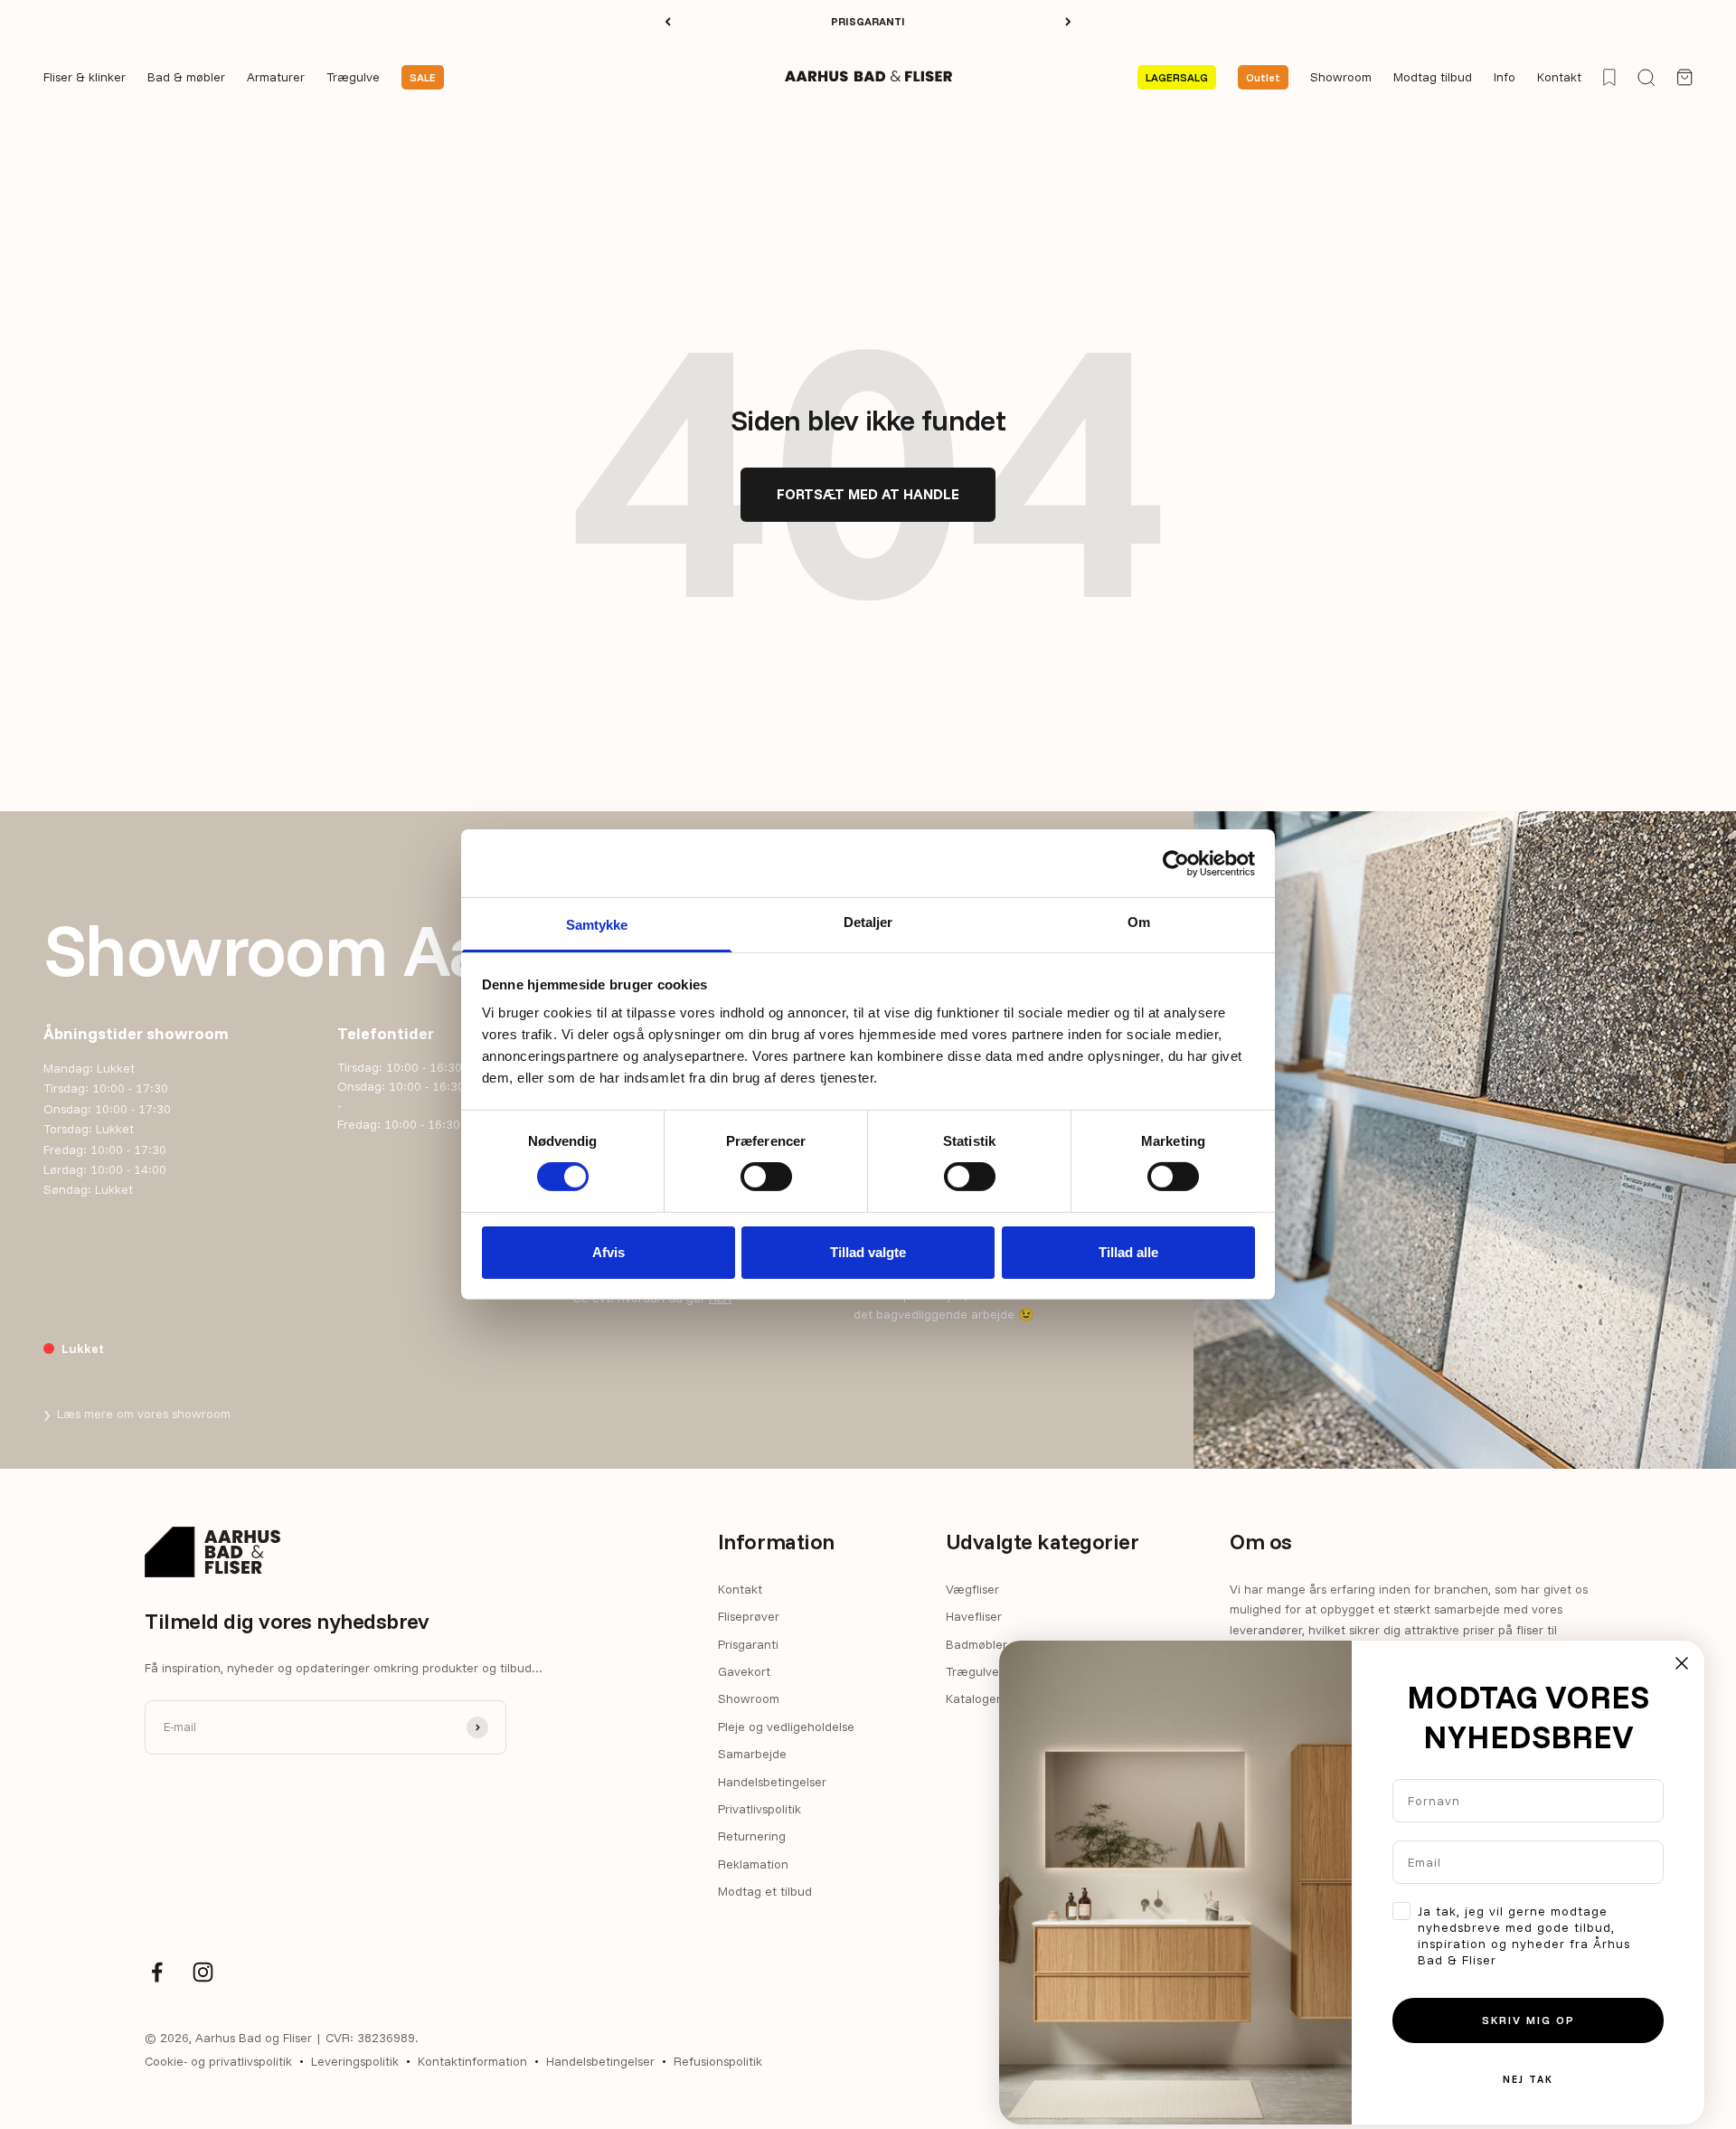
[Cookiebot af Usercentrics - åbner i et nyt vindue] (1176, 863)
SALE (423, 77)
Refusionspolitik (718, 2061)
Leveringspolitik (355, 2061)
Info (1505, 78)
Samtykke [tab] (597, 925)
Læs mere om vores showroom (137, 1414)
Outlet (1263, 77)
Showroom (1341, 78)
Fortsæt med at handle (868, 494)
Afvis (609, 1252)
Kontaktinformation (472, 2061)
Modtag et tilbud (765, 1891)
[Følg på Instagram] (203, 1972)
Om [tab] (1139, 922)
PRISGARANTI (868, 21)
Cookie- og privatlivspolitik (218, 2061)
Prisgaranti (748, 1644)
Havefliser (974, 1616)
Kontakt (1559, 78)
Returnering (752, 1836)
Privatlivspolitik (759, 1809)
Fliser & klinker (85, 78)
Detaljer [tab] (868, 922)
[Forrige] (668, 22)
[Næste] (1068, 22)
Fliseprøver (749, 1616)
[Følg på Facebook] (157, 1972)
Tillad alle (1128, 1252)
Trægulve (353, 78)
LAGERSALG (1177, 77)
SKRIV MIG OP (1528, 2020)
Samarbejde (752, 1754)
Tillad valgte (868, 1252)
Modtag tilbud (1433, 78)
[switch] (766, 1177)
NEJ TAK (1528, 2079)
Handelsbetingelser (772, 1782)
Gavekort (744, 1671)
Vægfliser (972, 1589)
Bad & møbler (186, 78)
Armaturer (276, 78)
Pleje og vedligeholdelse (786, 1727)
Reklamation (753, 1864)
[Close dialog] (1682, 1663)
